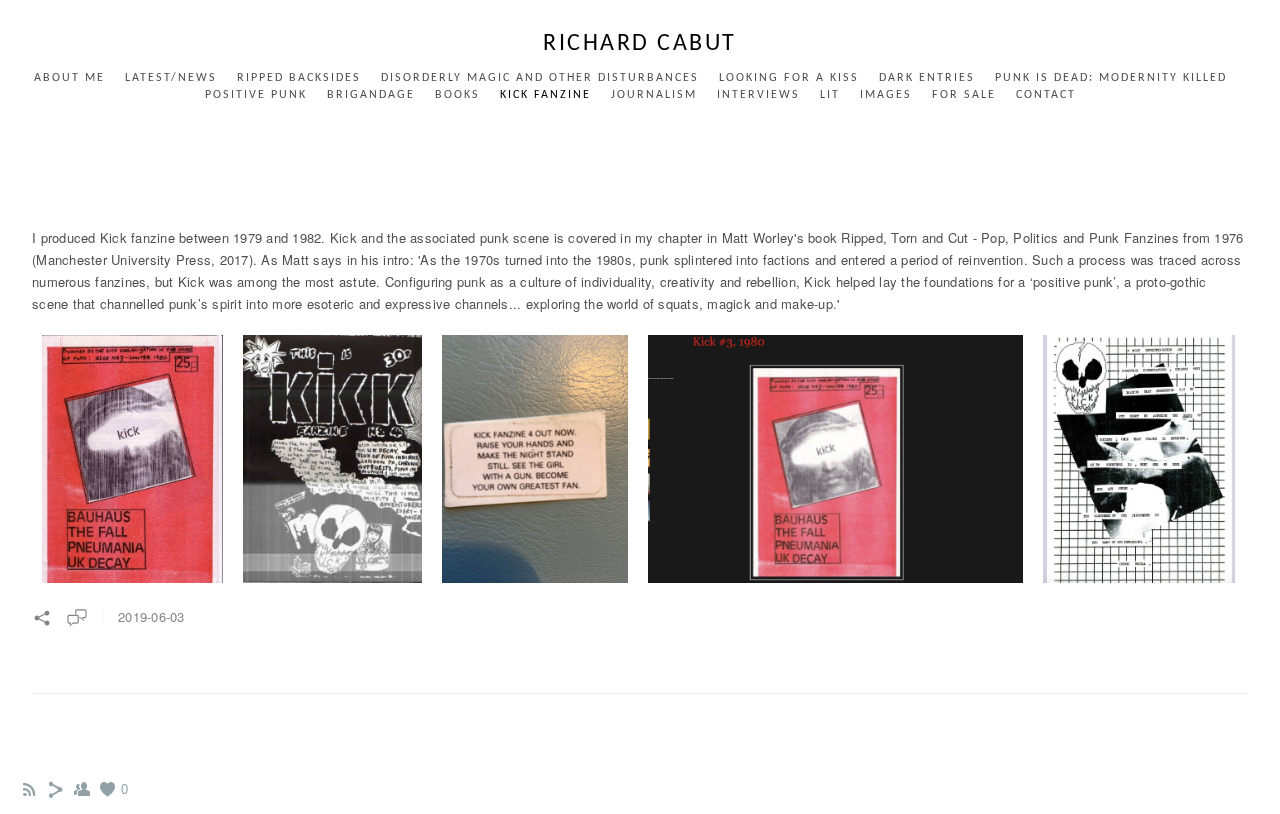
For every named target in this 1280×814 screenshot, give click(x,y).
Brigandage (371, 95)
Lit (830, 95)
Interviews (758, 95)
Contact (1046, 95)
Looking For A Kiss (789, 78)
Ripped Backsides (299, 78)
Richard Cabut (640, 44)
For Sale (964, 95)
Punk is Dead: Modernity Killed (1111, 78)
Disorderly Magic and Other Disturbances (540, 78)
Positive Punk (256, 95)
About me (69, 78)
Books (457, 95)
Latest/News (171, 78)
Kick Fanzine (545, 95)
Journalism (654, 95)
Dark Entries (927, 78)
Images (886, 95)
